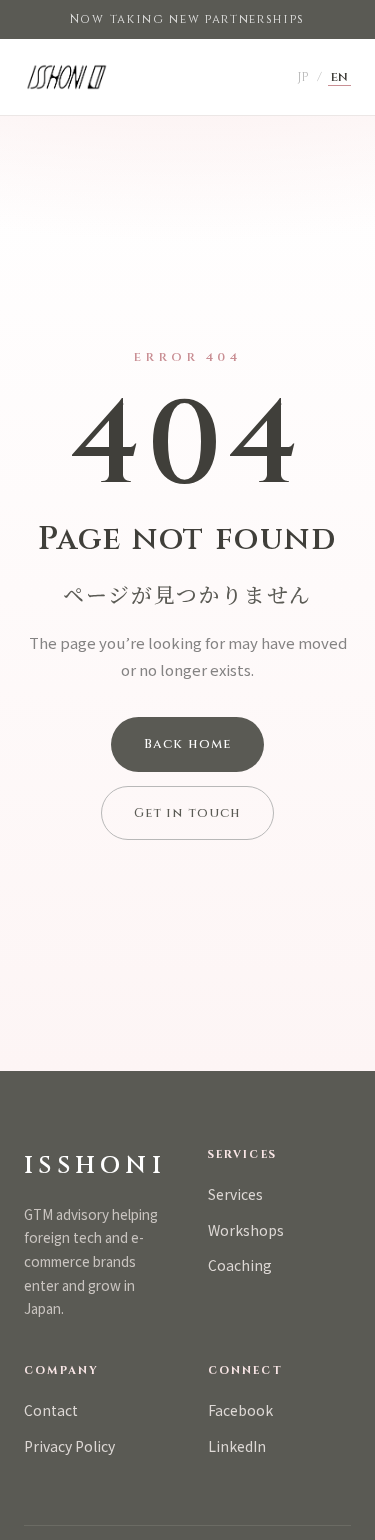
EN (339, 77)
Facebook (240, 1410)
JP (303, 77)
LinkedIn (237, 1446)
